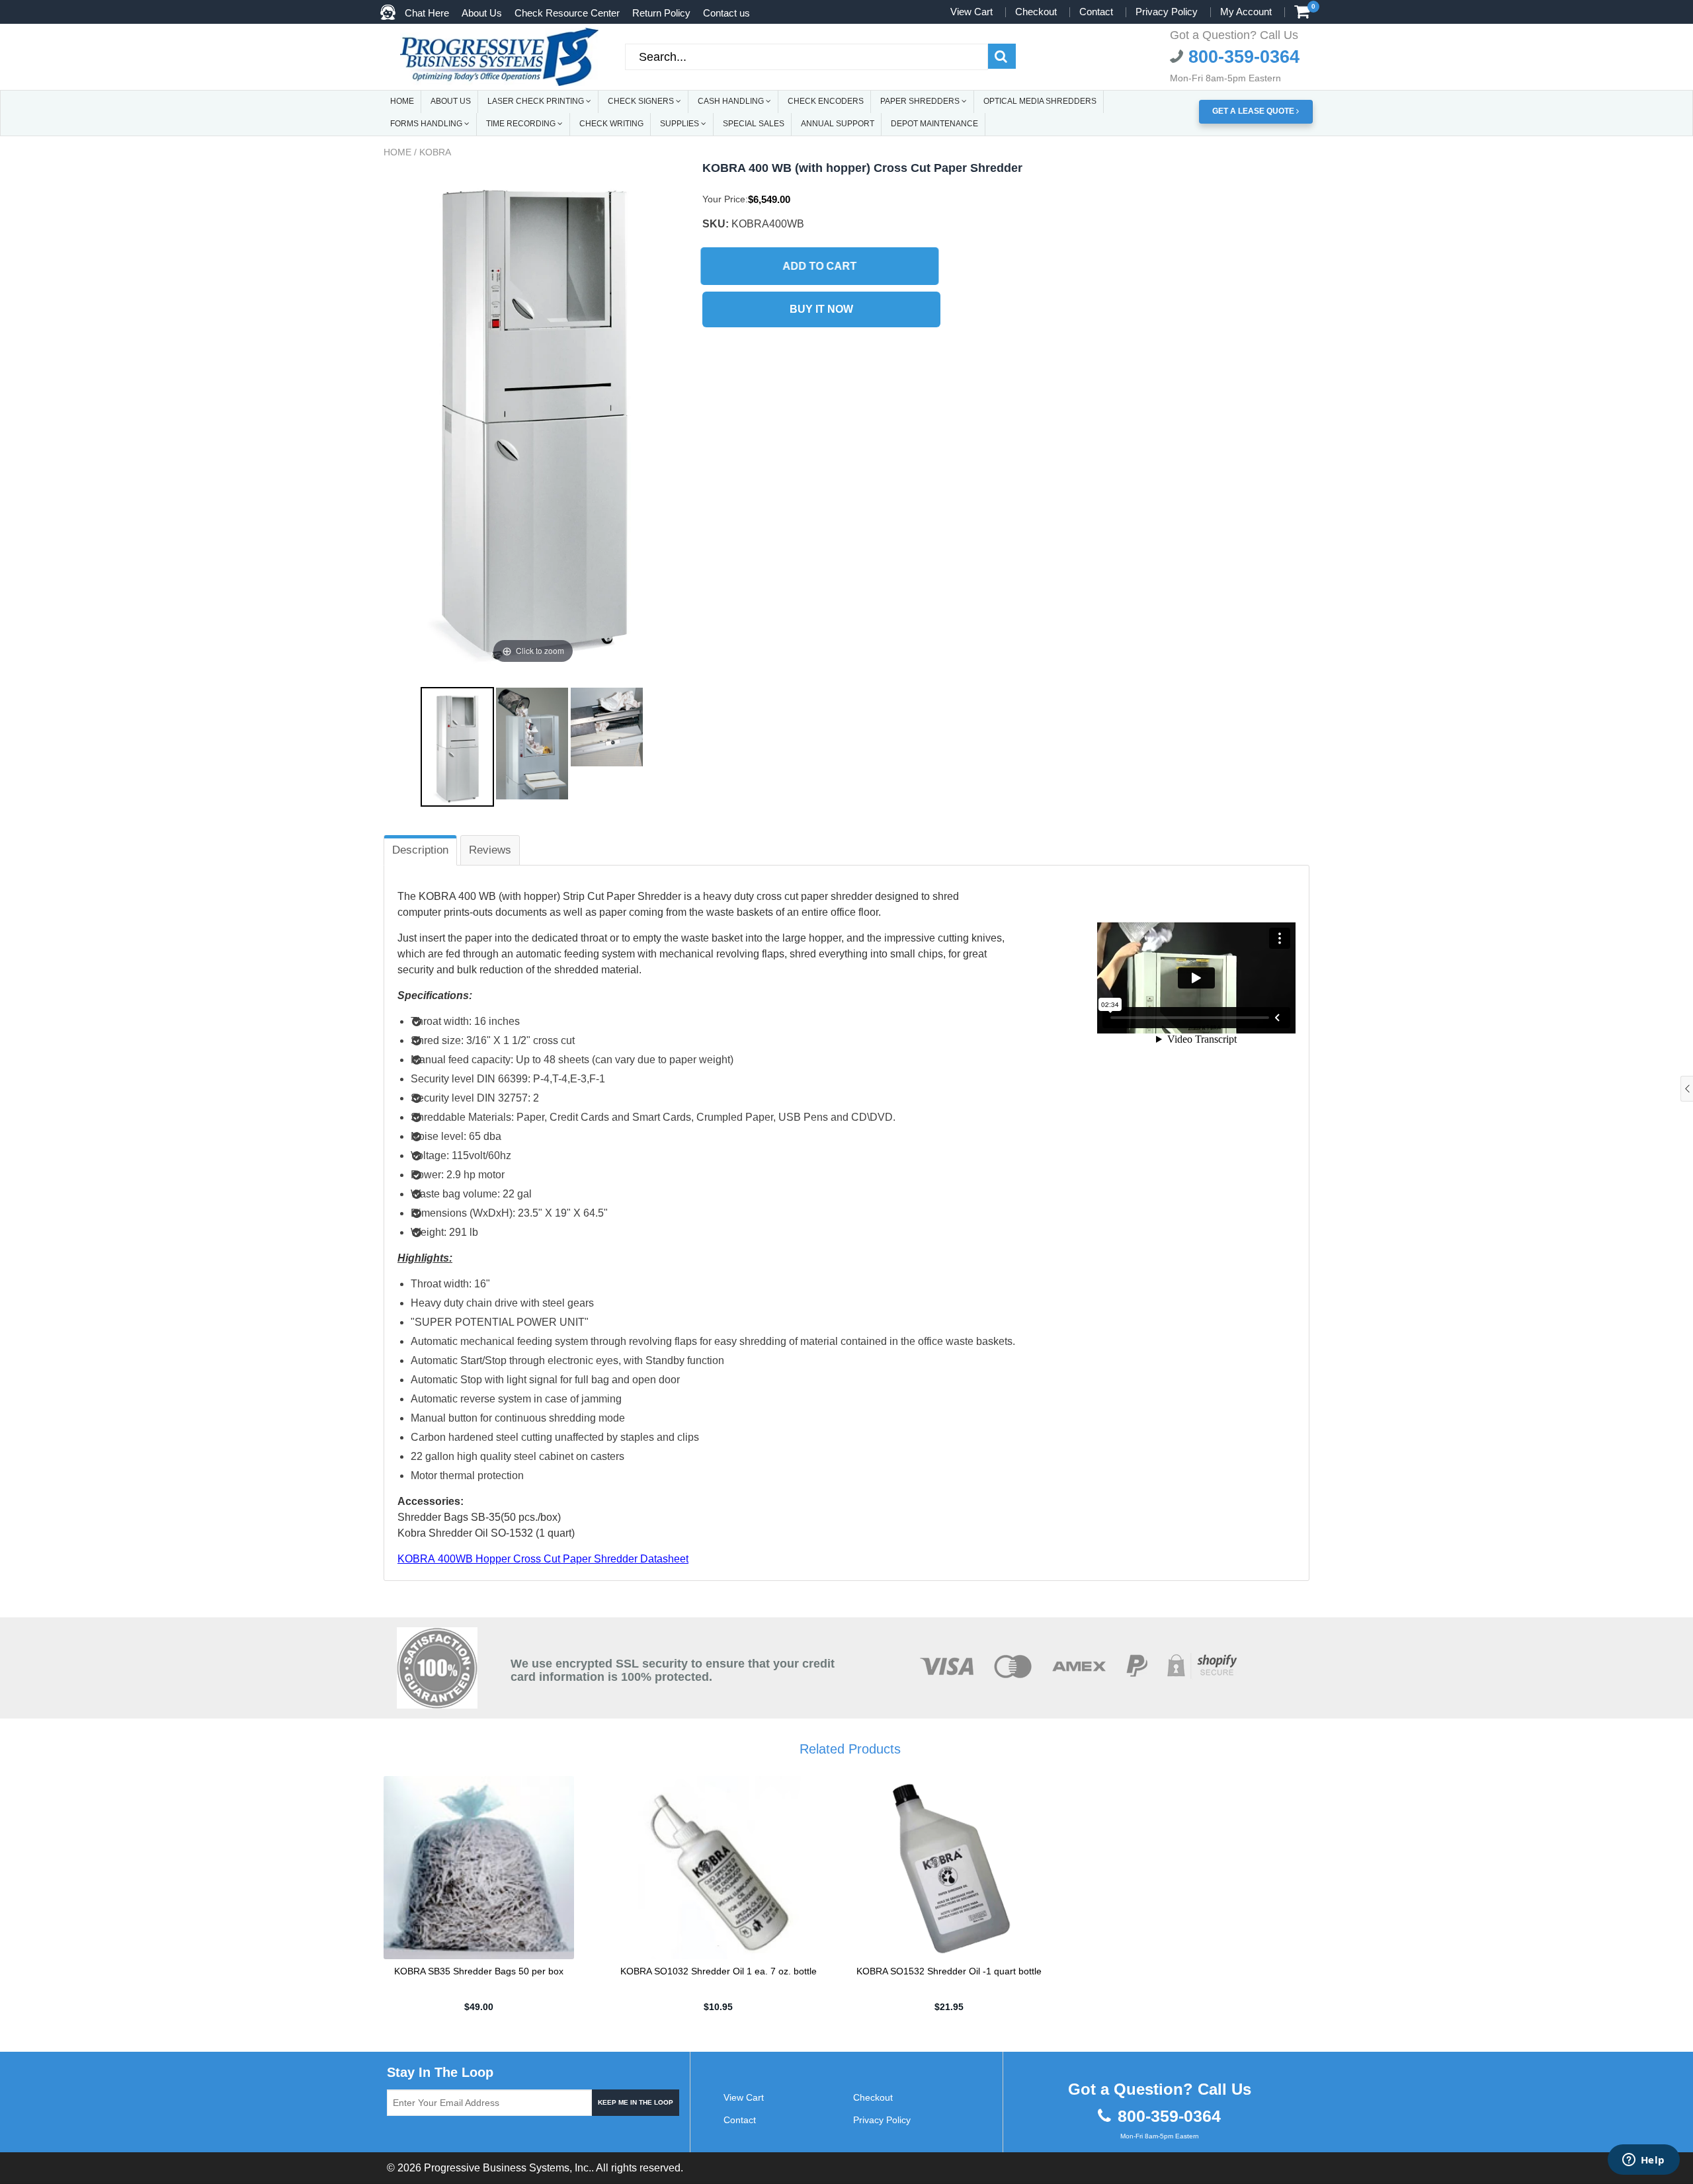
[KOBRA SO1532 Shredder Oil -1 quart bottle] (949, 1867)
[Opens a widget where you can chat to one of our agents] (1643, 2161)
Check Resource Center (567, 13)
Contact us (726, 13)
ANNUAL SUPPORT (838, 124)
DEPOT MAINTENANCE (934, 124)
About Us (482, 13)
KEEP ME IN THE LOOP (636, 2102)
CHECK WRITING (611, 124)
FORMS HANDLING (427, 124)
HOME (402, 101)
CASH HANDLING (732, 101)
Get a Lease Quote (1254, 111)
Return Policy (661, 13)
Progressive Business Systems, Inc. (508, 2168)
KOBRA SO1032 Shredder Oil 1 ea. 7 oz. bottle (719, 1971)
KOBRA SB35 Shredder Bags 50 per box (479, 1971)
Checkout (1036, 12)
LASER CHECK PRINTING (537, 101)
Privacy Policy (1167, 12)
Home (397, 152)
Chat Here (427, 13)
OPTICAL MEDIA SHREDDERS (1040, 101)
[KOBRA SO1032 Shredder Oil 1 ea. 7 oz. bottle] (719, 1867)
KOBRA (435, 152)
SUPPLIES (681, 124)
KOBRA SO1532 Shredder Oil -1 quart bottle (949, 1971)
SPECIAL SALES (754, 124)
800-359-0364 (1241, 57)
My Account (1246, 12)
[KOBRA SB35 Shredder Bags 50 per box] (479, 1867)
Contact (1096, 12)
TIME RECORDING (522, 124)
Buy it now (821, 309)
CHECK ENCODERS (826, 101)
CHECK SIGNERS (642, 101)
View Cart (971, 12)
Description (420, 850)
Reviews (490, 850)
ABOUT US (451, 101)
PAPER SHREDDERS (921, 101)
